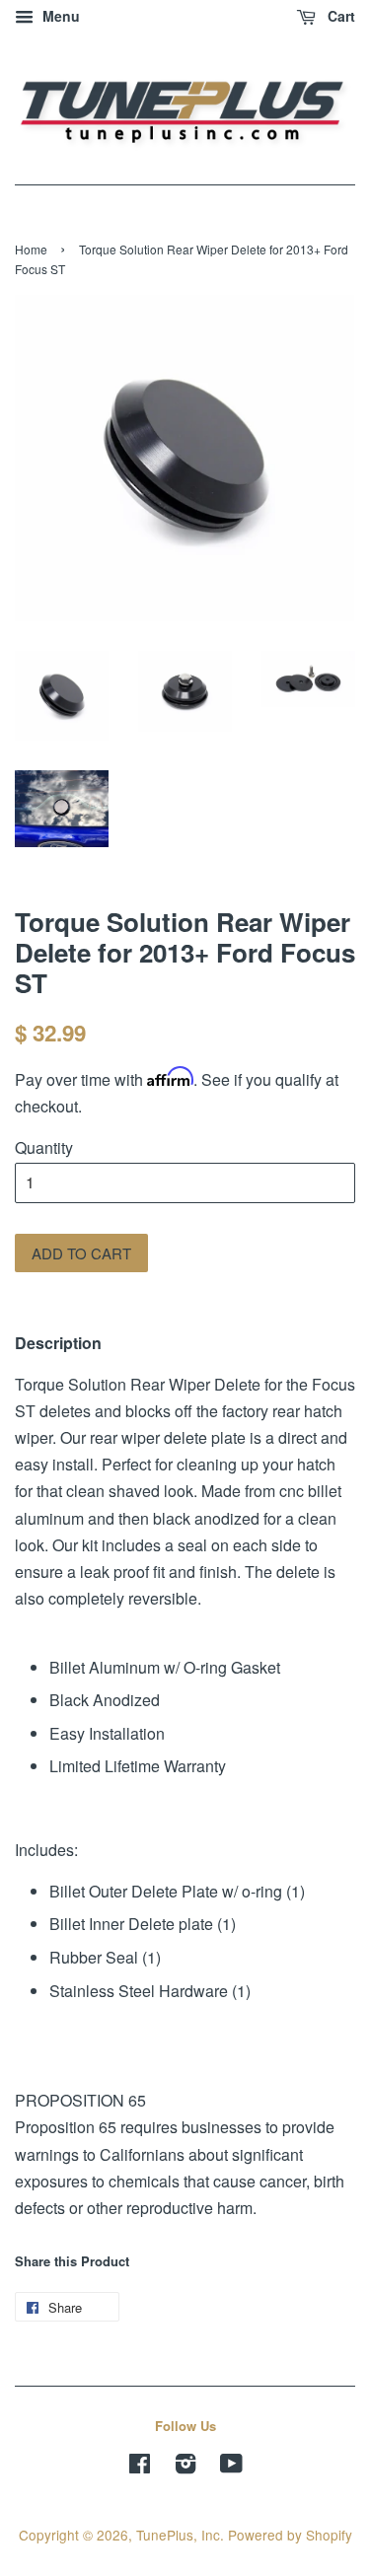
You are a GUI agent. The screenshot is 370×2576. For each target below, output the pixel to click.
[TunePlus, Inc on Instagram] (185, 2467)
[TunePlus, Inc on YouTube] (231, 2467)
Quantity (44, 1147)
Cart (339, 16)
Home (31, 249)
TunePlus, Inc (178, 2535)
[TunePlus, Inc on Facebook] (140, 2467)
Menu (59, 16)
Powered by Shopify (290, 2535)
